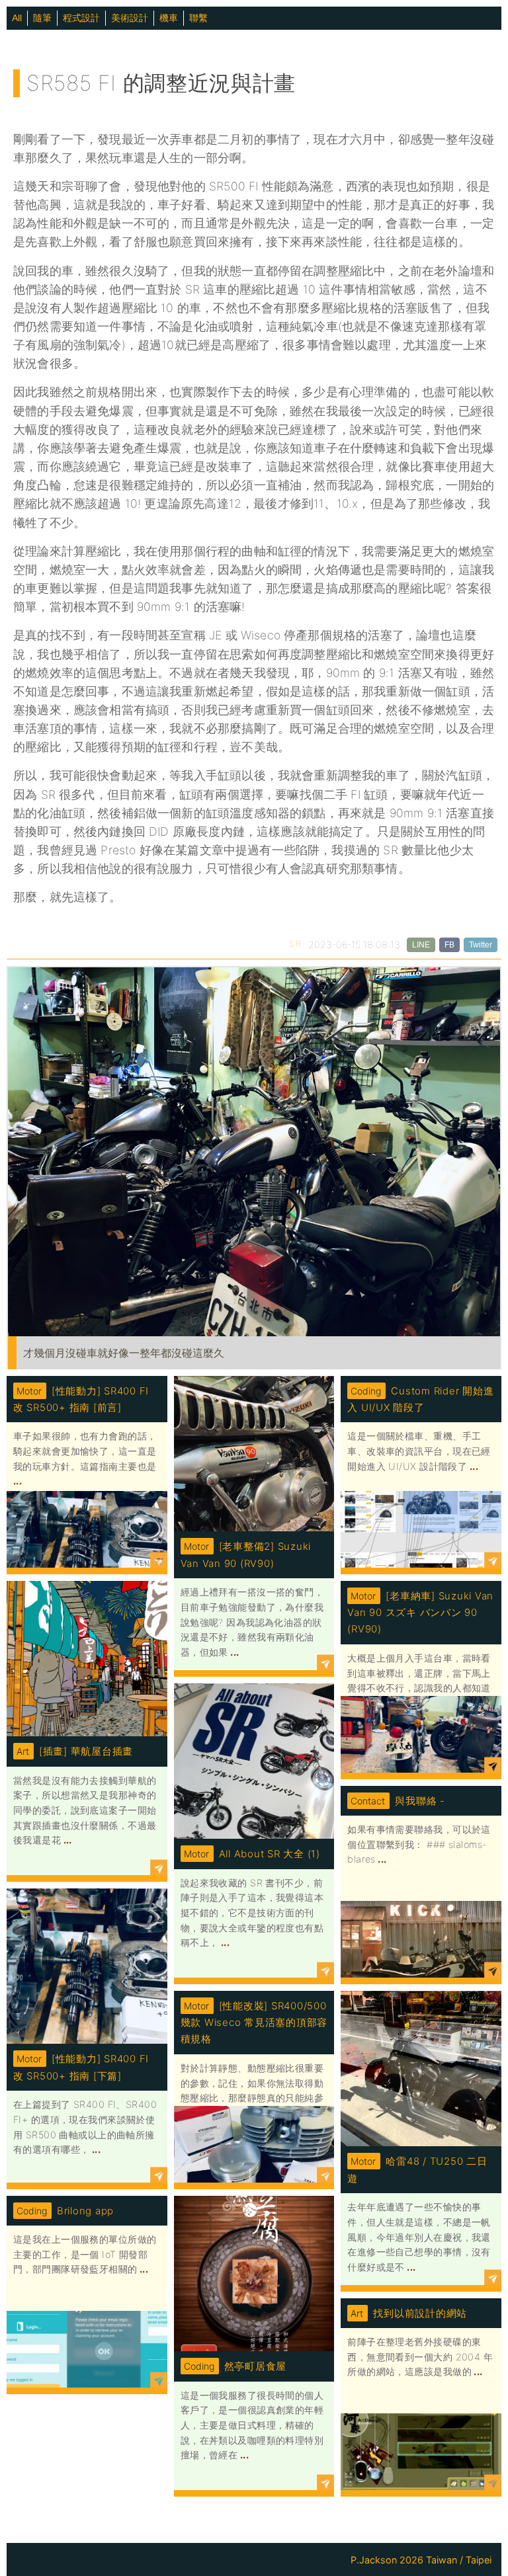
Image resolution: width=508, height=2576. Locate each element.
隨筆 (42, 18)
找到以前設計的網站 (420, 2313)
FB (449, 945)
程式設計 (81, 18)
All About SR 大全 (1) (270, 1854)
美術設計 (130, 18)
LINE (421, 945)
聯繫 (198, 18)
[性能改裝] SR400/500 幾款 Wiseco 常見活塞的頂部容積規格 (254, 2023)
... (18, 1481)
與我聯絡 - (420, 1801)
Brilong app (85, 2211)
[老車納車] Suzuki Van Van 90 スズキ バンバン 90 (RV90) (420, 1613)
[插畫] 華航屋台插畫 (86, 1751)
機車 (169, 18)
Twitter (481, 945)
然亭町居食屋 (256, 2366)
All (17, 18)
